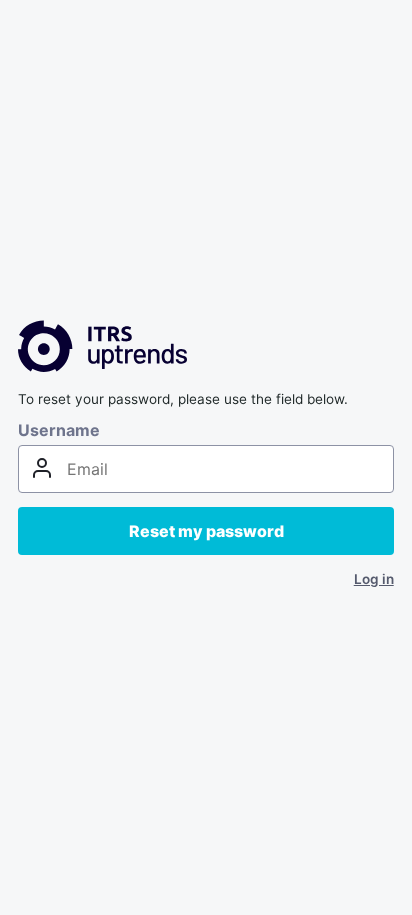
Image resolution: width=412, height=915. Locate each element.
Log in (374, 579)
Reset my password (206, 531)
